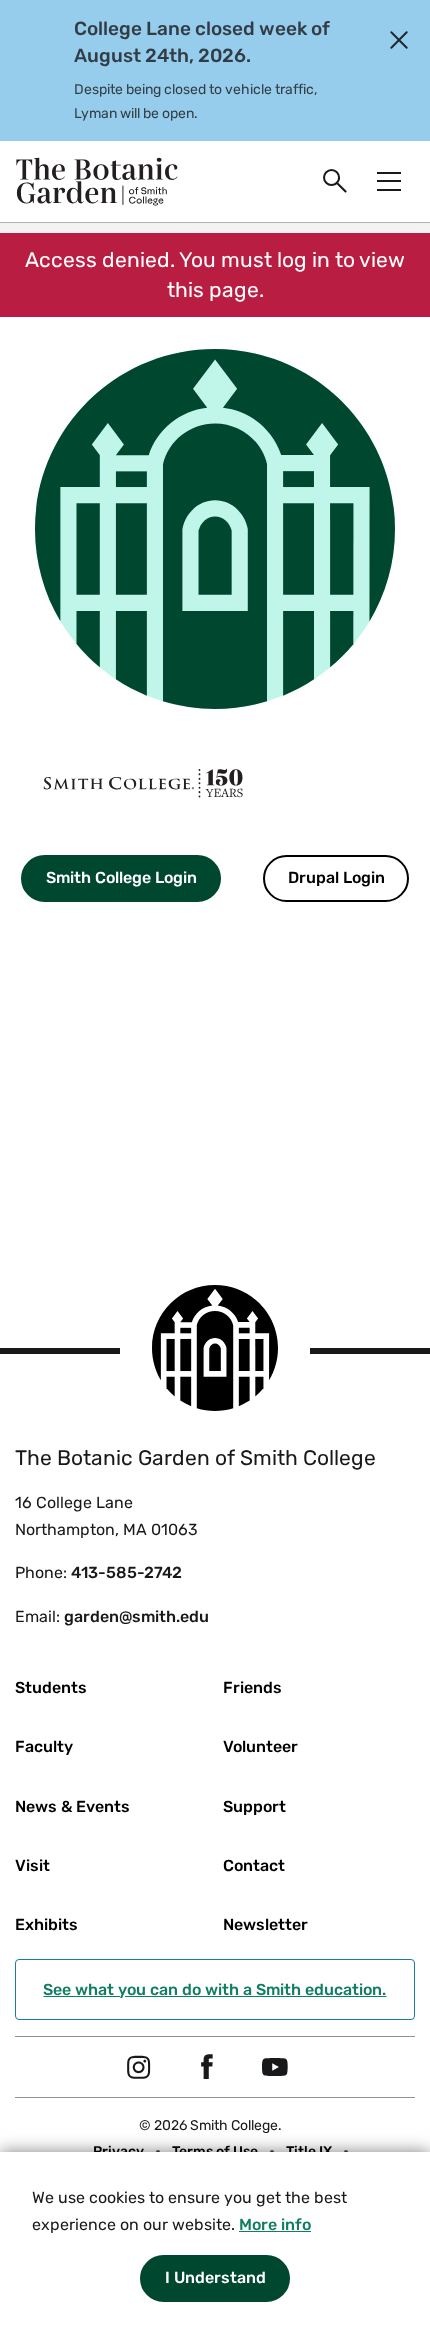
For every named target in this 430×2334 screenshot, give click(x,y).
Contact (254, 1865)
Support (254, 1806)
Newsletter (265, 1924)
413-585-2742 (126, 1572)
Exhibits (46, 1924)
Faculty (44, 1746)
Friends (252, 1687)
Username (39, 947)
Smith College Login (121, 877)
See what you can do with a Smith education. (214, 1989)
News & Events (72, 1806)
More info (275, 2224)
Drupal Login (336, 877)
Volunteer (260, 1746)
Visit (32, 1865)
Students (51, 1687)
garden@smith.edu (136, 1616)
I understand (215, 2277)
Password (38, 1057)
